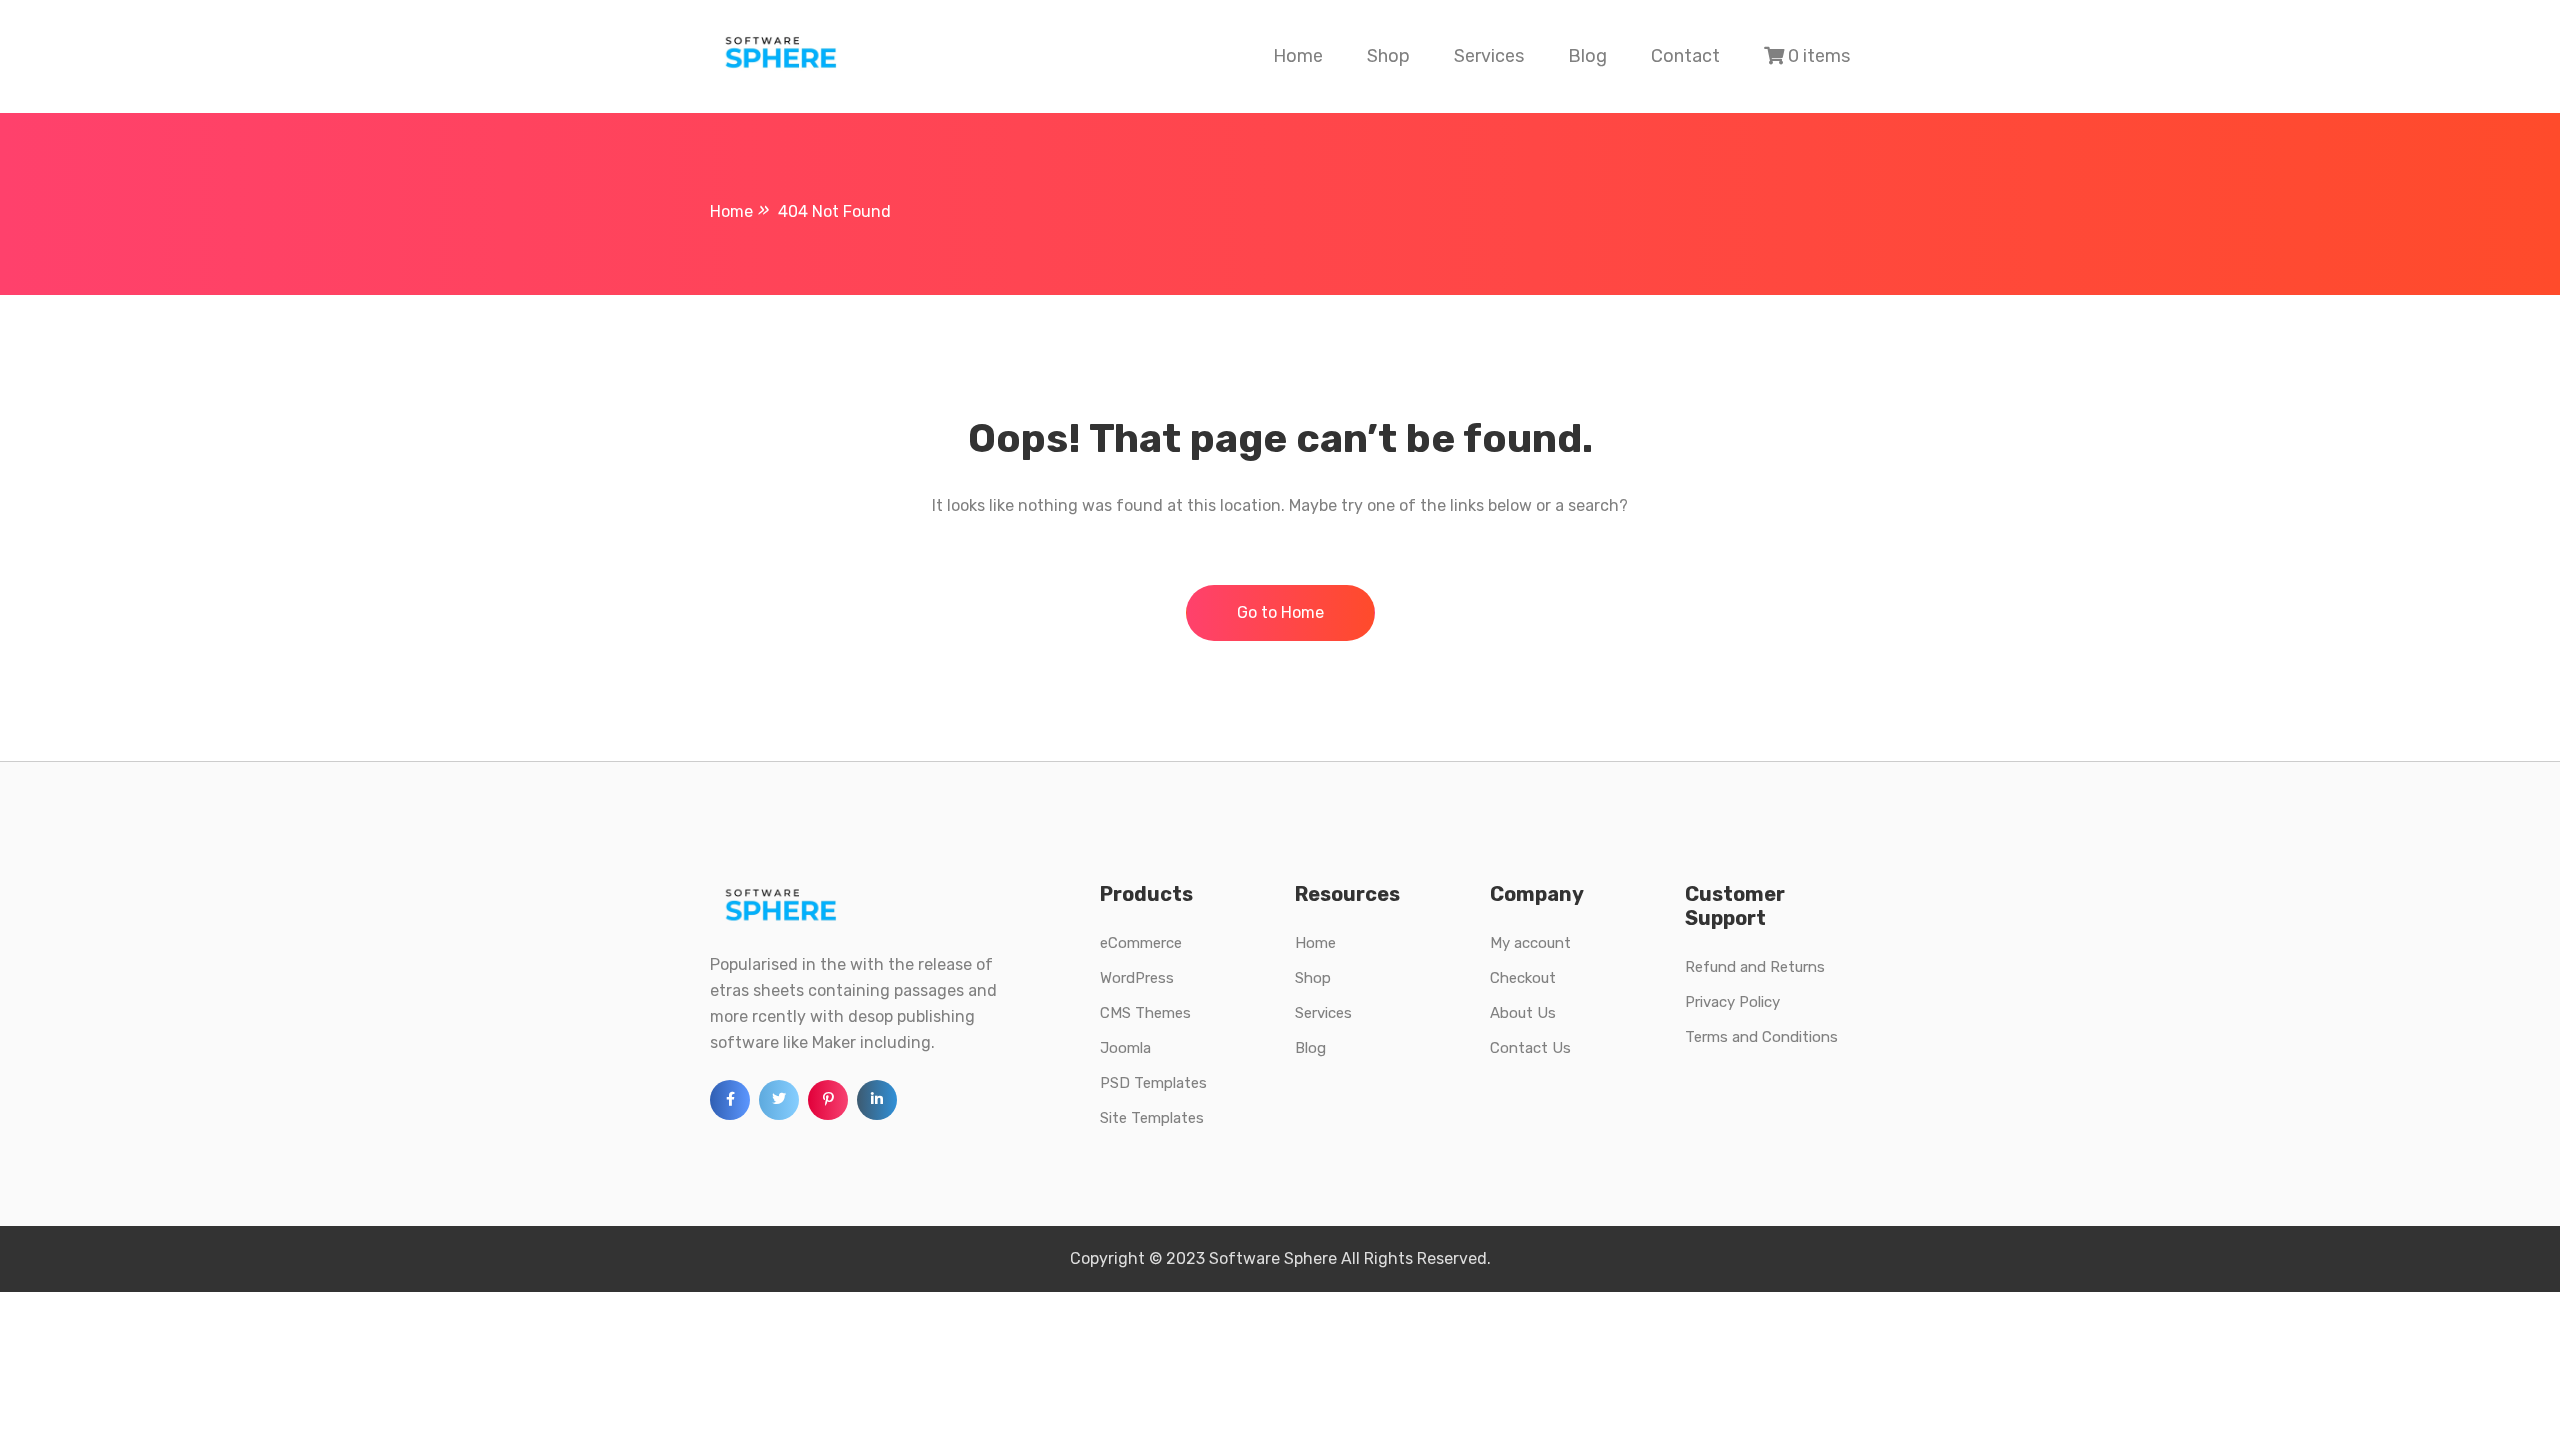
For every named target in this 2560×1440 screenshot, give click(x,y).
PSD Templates (1153, 1083)
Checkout (1523, 978)
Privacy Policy (1732, 1002)
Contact (1685, 56)
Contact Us (1530, 1048)
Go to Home (1280, 612)
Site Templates (1152, 1118)
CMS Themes (1145, 1013)
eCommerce (1141, 943)
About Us (1523, 1013)
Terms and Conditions (1761, 1037)
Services (1489, 56)
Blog (1587, 56)
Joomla (1125, 1048)
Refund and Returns (1755, 967)
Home (1298, 56)
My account (1530, 943)
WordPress (1137, 978)
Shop (1388, 56)
